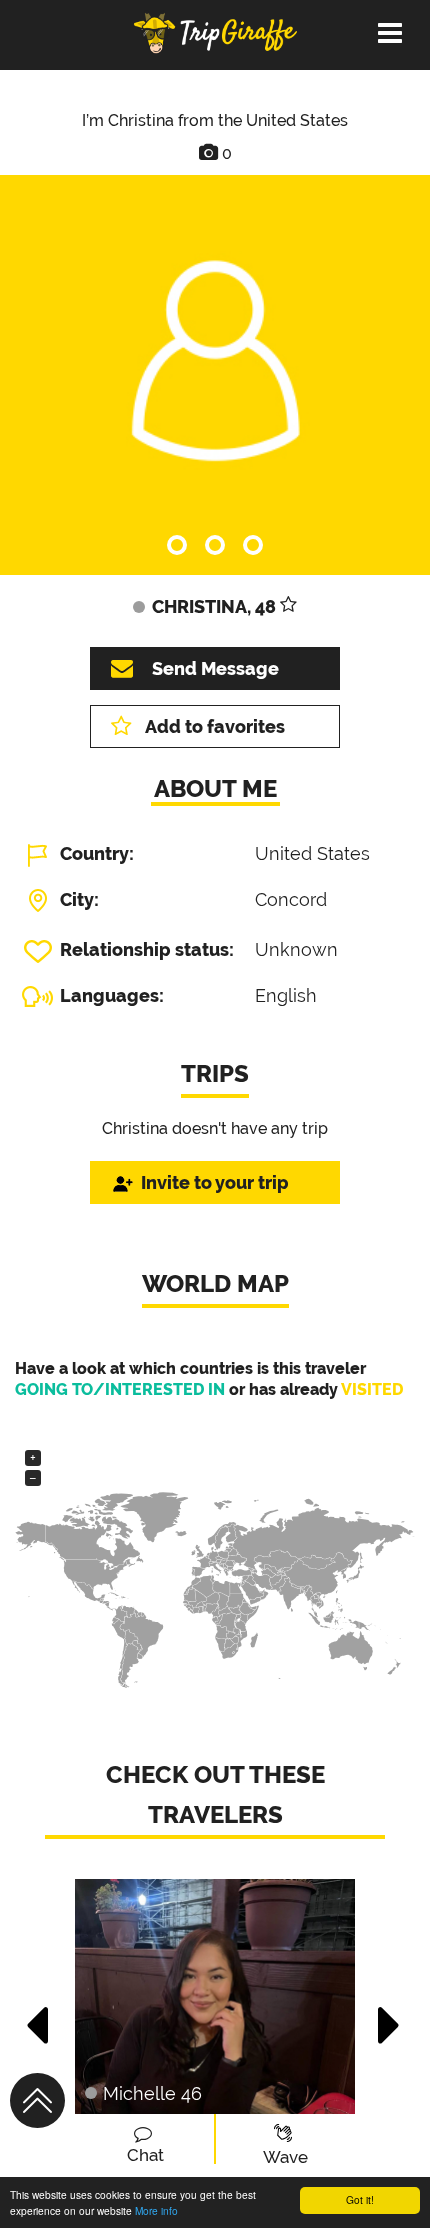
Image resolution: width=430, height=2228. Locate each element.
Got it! (360, 2199)
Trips (215, 1073)
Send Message (215, 668)
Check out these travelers (215, 1794)
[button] (38, 2015)
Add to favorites (215, 726)
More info (156, 2210)
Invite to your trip (215, 1182)
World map (215, 1283)
